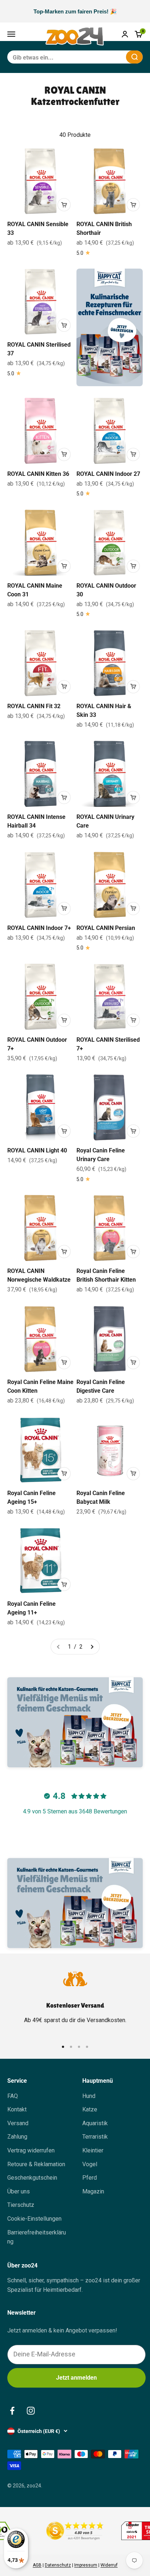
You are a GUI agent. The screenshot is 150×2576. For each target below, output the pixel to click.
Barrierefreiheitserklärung (37, 2237)
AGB (37, 2565)
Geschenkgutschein (32, 2178)
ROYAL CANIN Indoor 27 (108, 474)
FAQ (13, 2096)
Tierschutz (21, 2205)
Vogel (90, 2164)
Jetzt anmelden (76, 2378)
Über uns (19, 2191)
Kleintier (93, 2150)
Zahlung (17, 2137)
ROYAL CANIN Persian (106, 928)
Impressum (86, 2565)
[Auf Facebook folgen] (12, 2411)
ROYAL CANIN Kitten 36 (38, 474)
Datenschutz (58, 2565)
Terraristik (95, 2137)
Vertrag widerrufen (31, 2150)
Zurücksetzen (103, 57)
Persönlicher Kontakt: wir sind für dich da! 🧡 (75, 11)
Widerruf (109, 2565)
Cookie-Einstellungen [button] (34, 2219)
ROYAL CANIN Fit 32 (34, 706)
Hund (89, 2096)
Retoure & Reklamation (36, 2164)
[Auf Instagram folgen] (31, 2411)
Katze (90, 2109)
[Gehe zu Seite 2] (92, 1647)
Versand (18, 2123)
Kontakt (17, 2109)
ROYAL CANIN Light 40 (37, 1150)
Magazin (93, 2191)
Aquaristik (95, 2123)
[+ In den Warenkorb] (64, 205)
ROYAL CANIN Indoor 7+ (39, 928)
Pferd (90, 2178)
